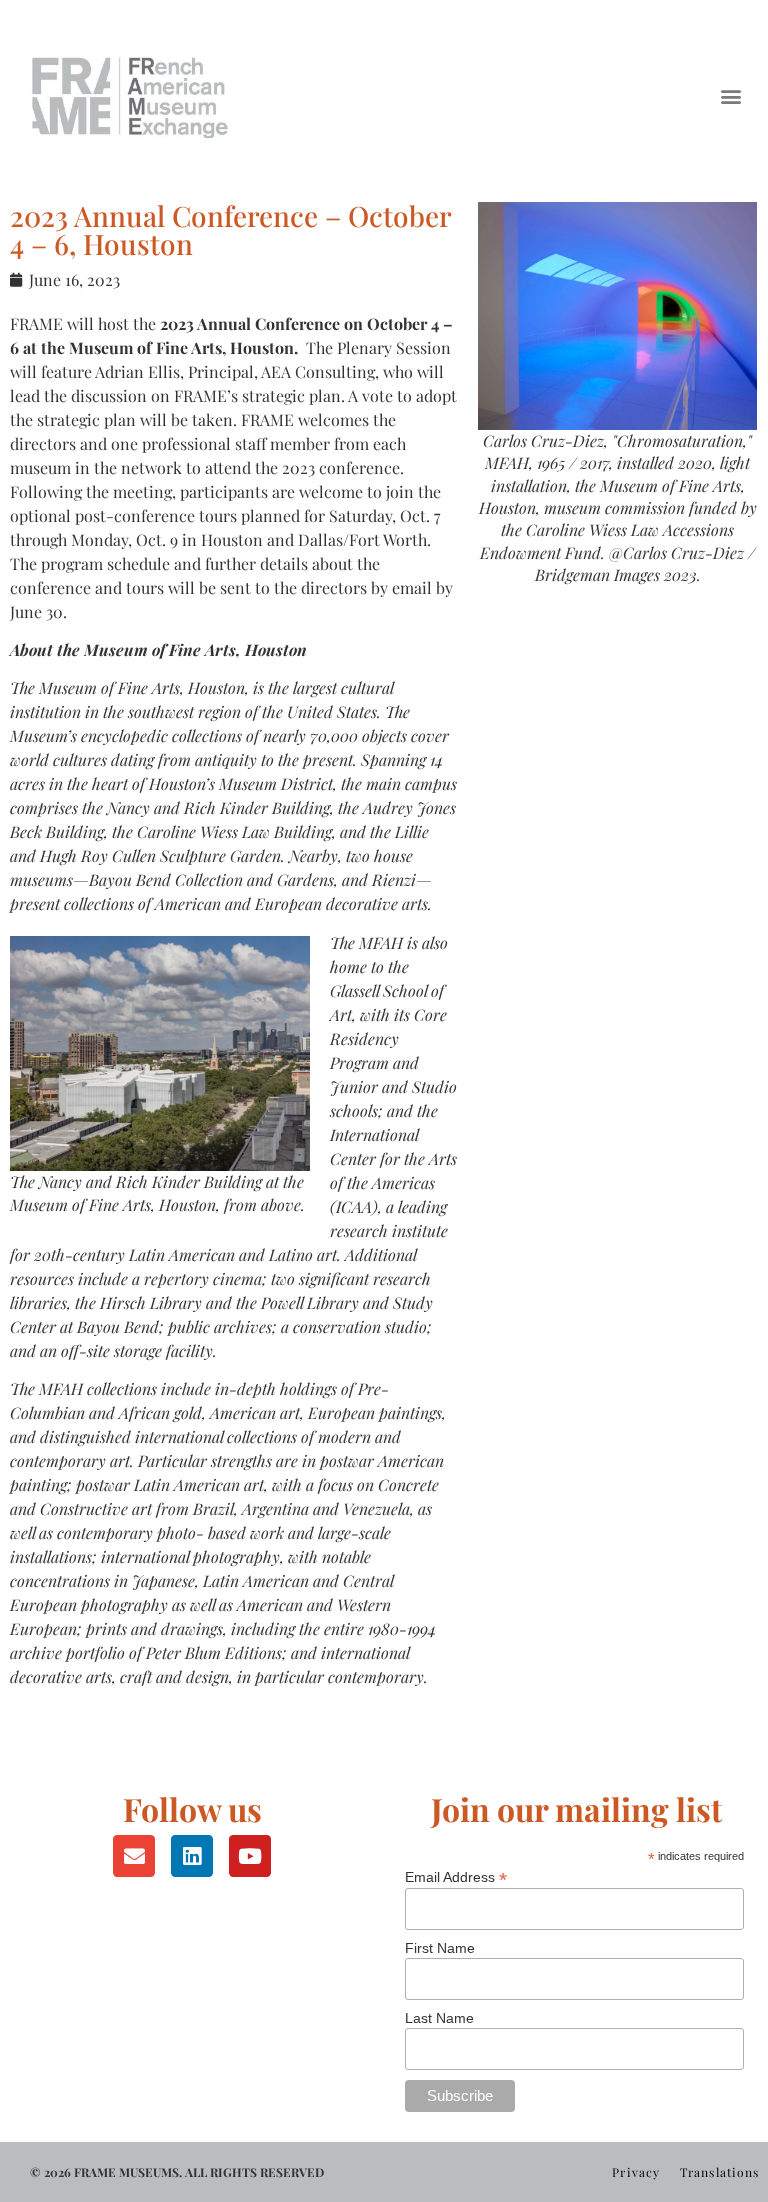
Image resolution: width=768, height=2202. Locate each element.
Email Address (456, 1876)
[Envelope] (134, 1856)
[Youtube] (250, 1856)
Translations (719, 2172)
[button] (731, 95)
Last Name (439, 2018)
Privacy (636, 2172)
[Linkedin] (192, 1856)
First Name (440, 1948)
